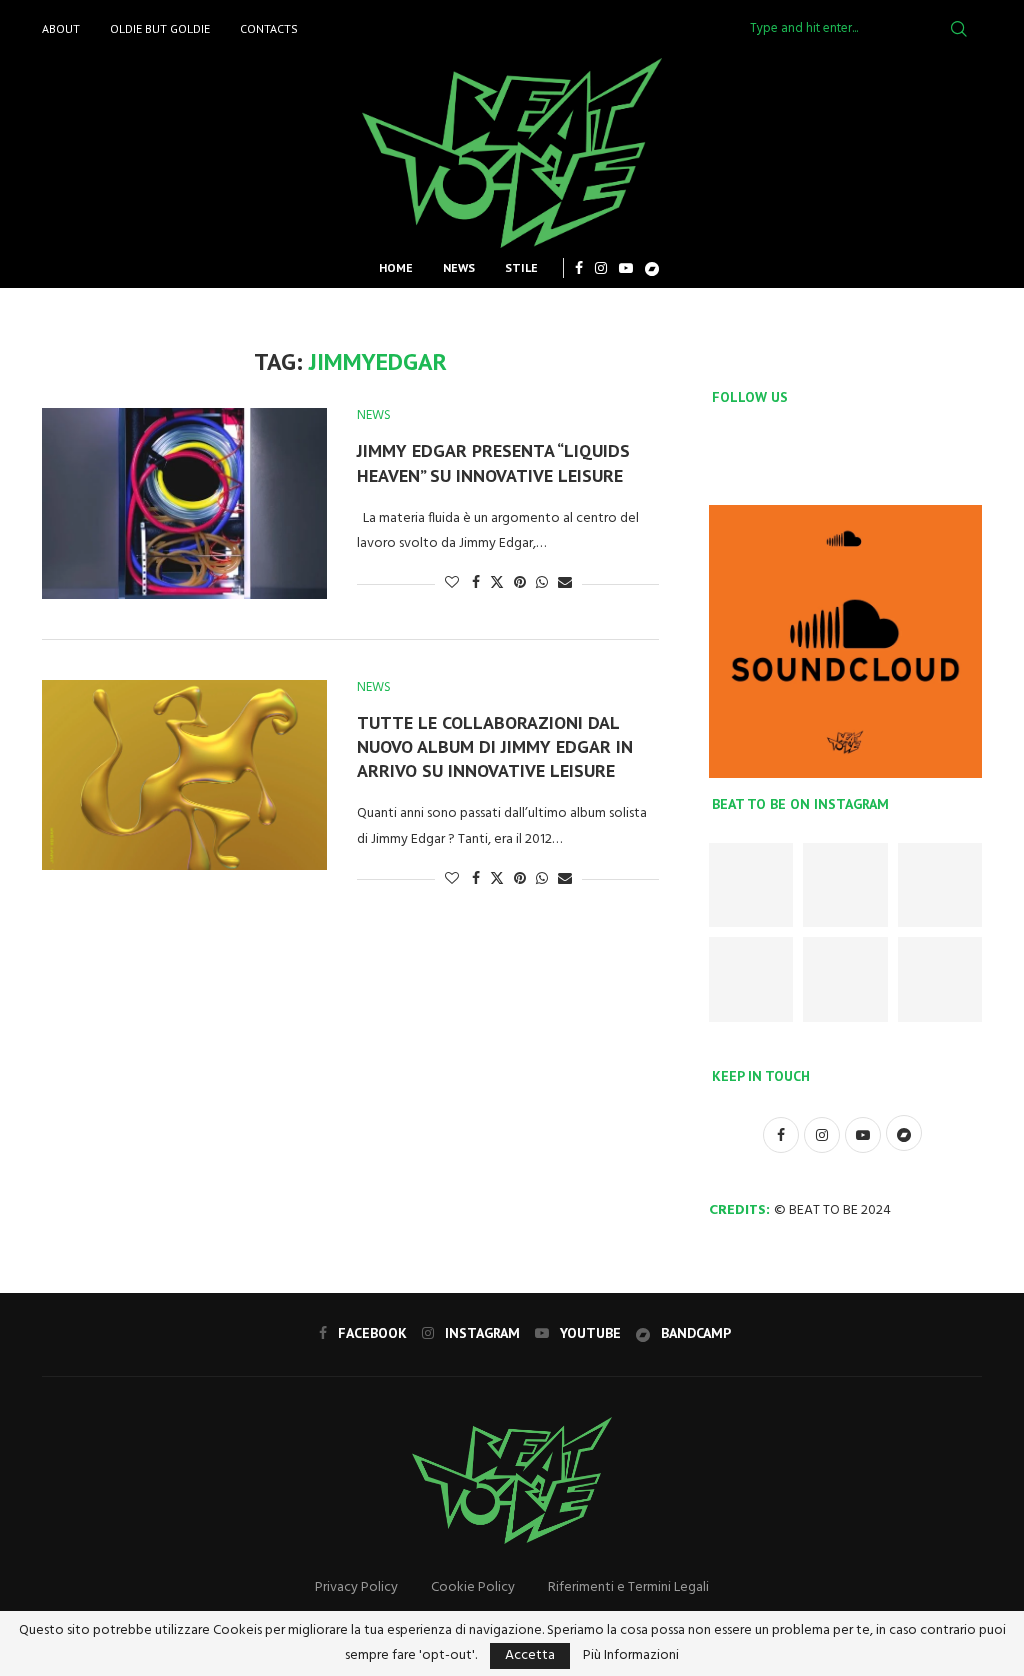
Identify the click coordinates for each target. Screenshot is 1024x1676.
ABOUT (61, 28)
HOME (396, 267)
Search (959, 29)
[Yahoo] (652, 268)
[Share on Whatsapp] (542, 583)
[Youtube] (626, 268)
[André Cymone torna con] (751, 979)
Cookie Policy (473, 1587)
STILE (521, 267)
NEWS (459, 267)
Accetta (530, 1655)
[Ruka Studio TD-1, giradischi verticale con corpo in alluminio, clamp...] (845, 979)
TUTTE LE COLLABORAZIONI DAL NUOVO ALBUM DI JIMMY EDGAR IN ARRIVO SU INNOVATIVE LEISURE (495, 747)
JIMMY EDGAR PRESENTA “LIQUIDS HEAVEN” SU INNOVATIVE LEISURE (493, 462)
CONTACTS (269, 28)
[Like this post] (452, 583)
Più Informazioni (631, 1656)
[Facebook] (579, 268)
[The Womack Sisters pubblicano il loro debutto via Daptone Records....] (940, 885)
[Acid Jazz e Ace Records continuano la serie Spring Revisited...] (751, 885)
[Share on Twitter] (497, 583)
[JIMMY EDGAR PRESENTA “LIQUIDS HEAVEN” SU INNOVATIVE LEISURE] (184, 503)
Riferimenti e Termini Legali (628, 1587)
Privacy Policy (356, 1587)
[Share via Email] (565, 583)
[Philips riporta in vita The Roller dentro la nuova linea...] (940, 979)
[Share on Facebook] (476, 583)
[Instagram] (601, 268)
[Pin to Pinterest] (520, 583)
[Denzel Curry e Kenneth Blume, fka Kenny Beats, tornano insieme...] (845, 885)
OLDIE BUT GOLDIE (160, 28)
